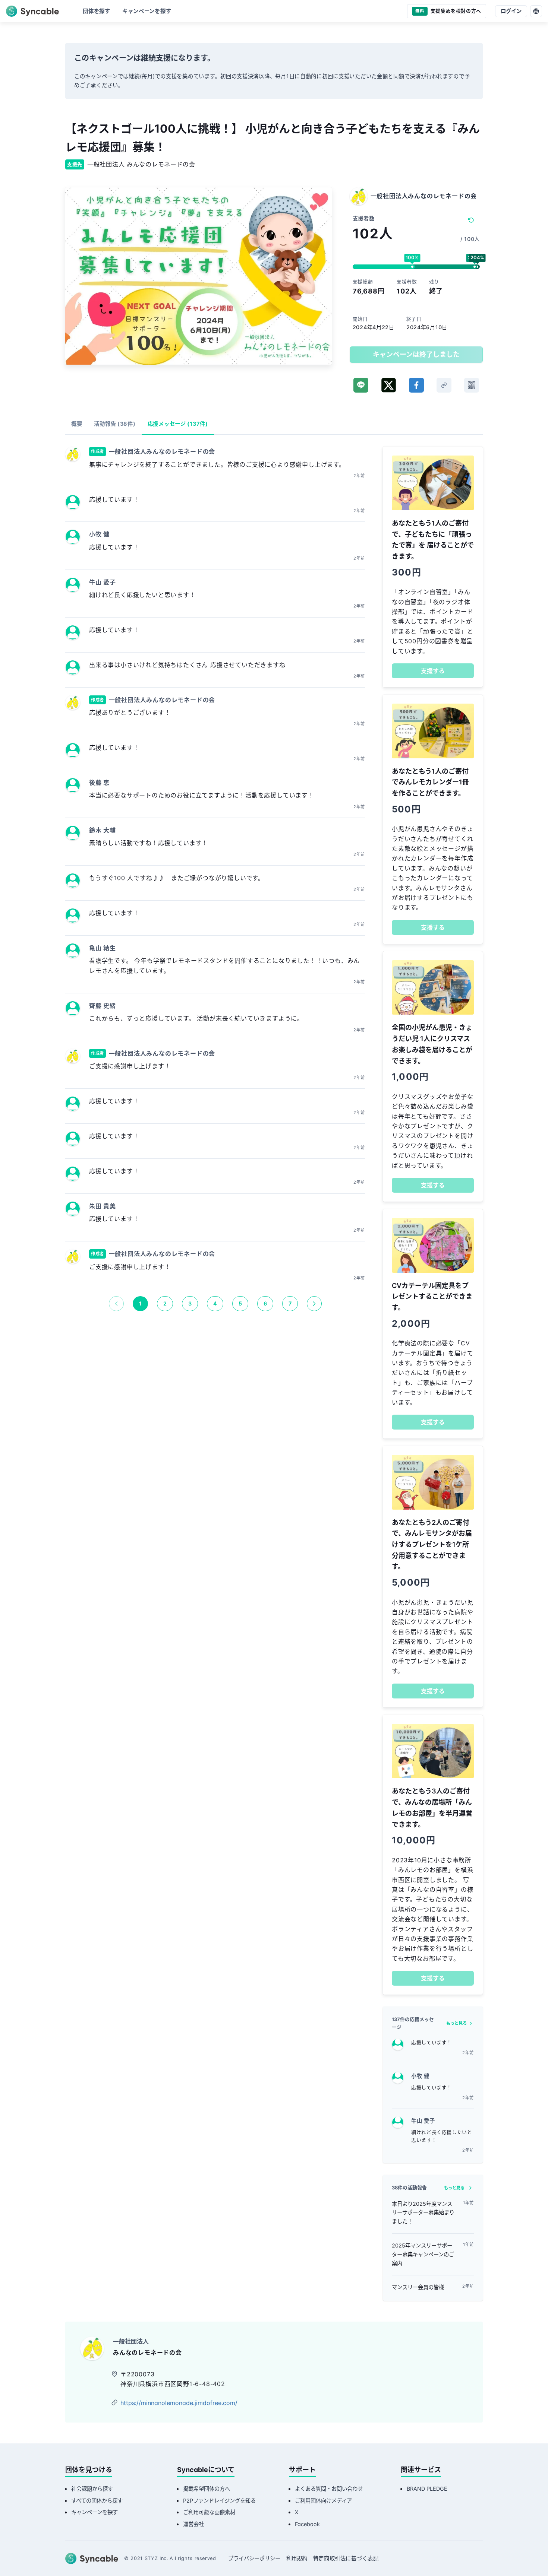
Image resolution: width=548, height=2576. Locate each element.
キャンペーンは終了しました (416, 354)
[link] (444, 385)
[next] (314, 1304)
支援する (433, 671)
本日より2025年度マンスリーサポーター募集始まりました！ (423, 2213)
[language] (536, 11)
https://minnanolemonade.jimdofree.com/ (179, 2403)
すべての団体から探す (97, 2501)
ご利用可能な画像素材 (209, 2512)
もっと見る (456, 2023)
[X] (389, 385)
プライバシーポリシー (254, 2558)
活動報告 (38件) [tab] (115, 424)
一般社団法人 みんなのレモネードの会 (141, 164)
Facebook (307, 2524)
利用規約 (297, 2558)
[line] (361, 385)
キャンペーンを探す (95, 2512)
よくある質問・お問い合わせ (329, 2489)
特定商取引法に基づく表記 (346, 2558)
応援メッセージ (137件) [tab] (178, 424)
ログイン (511, 11)
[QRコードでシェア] (472, 385)
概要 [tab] (77, 424)
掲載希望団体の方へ (207, 2489)
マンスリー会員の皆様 (418, 2287)
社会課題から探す (92, 2489)
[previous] (116, 1304)
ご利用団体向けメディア (323, 2501)
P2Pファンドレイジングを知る (219, 2501)
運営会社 (193, 2524)
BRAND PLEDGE (427, 2489)
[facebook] (416, 385)
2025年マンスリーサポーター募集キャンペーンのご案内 (423, 2254)
